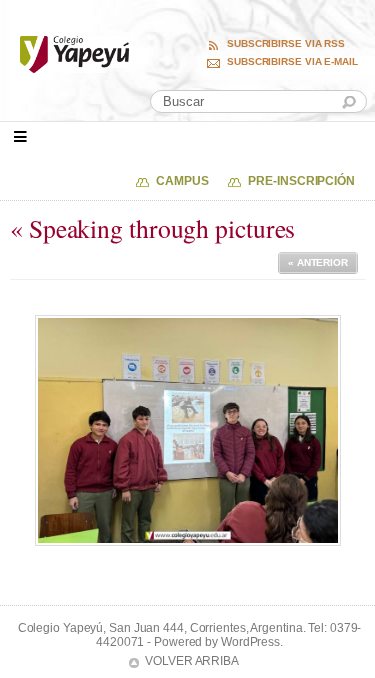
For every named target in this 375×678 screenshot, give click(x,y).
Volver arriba (192, 661)
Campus (182, 181)
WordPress (250, 642)
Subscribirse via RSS (286, 44)
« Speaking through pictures (152, 228)
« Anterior (318, 262)
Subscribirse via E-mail (292, 62)
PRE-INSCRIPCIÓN (301, 181)
